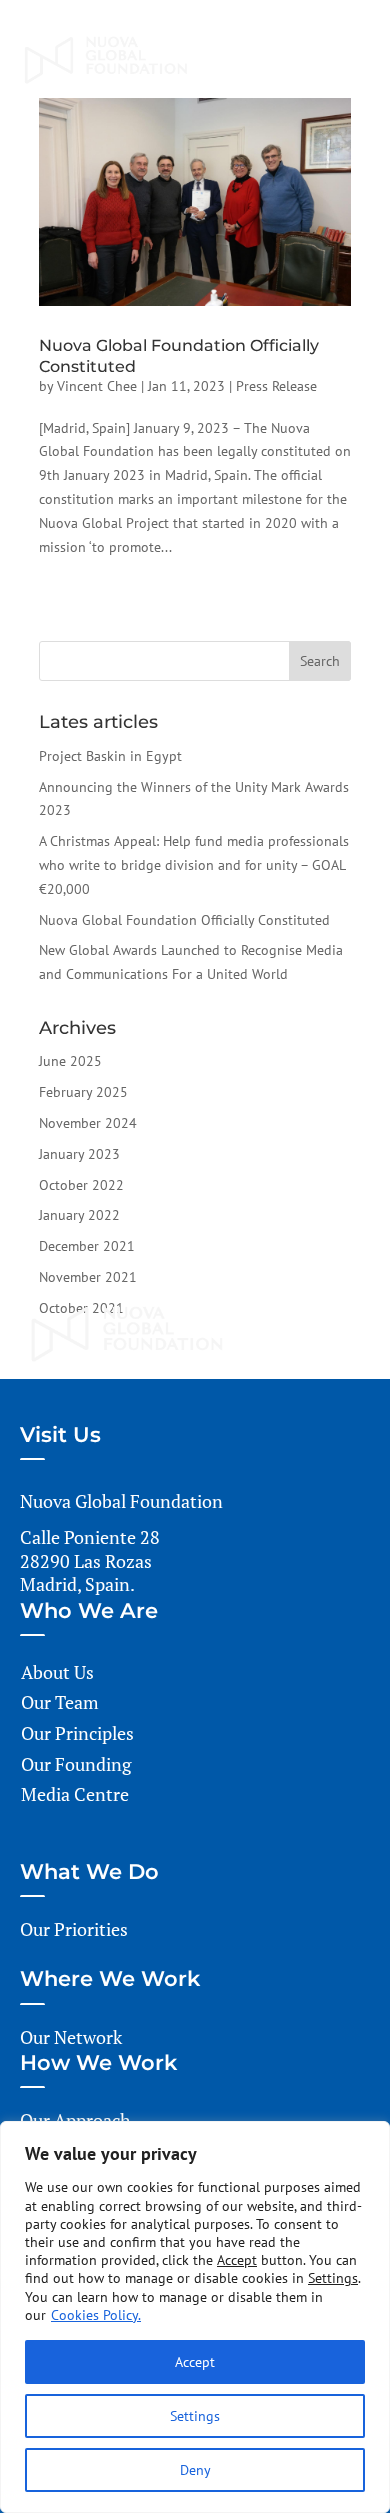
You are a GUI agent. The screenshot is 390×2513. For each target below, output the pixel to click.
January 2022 (79, 1215)
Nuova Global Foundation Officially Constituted (184, 920)
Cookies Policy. (96, 2315)
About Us (57, 1672)
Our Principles (77, 1733)
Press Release (276, 386)
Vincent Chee (97, 386)
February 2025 (83, 1092)
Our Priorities (74, 1929)
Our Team (60, 1702)
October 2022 (81, 1185)
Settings (195, 2416)
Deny (195, 2470)
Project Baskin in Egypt (110, 756)
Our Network (71, 2037)
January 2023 (79, 1154)
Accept (195, 2362)
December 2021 (87, 1246)
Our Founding (76, 1764)
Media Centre (75, 1794)
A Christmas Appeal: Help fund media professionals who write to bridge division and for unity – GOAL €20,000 (194, 865)
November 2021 (88, 1277)
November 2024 (88, 1123)
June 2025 (70, 1061)
